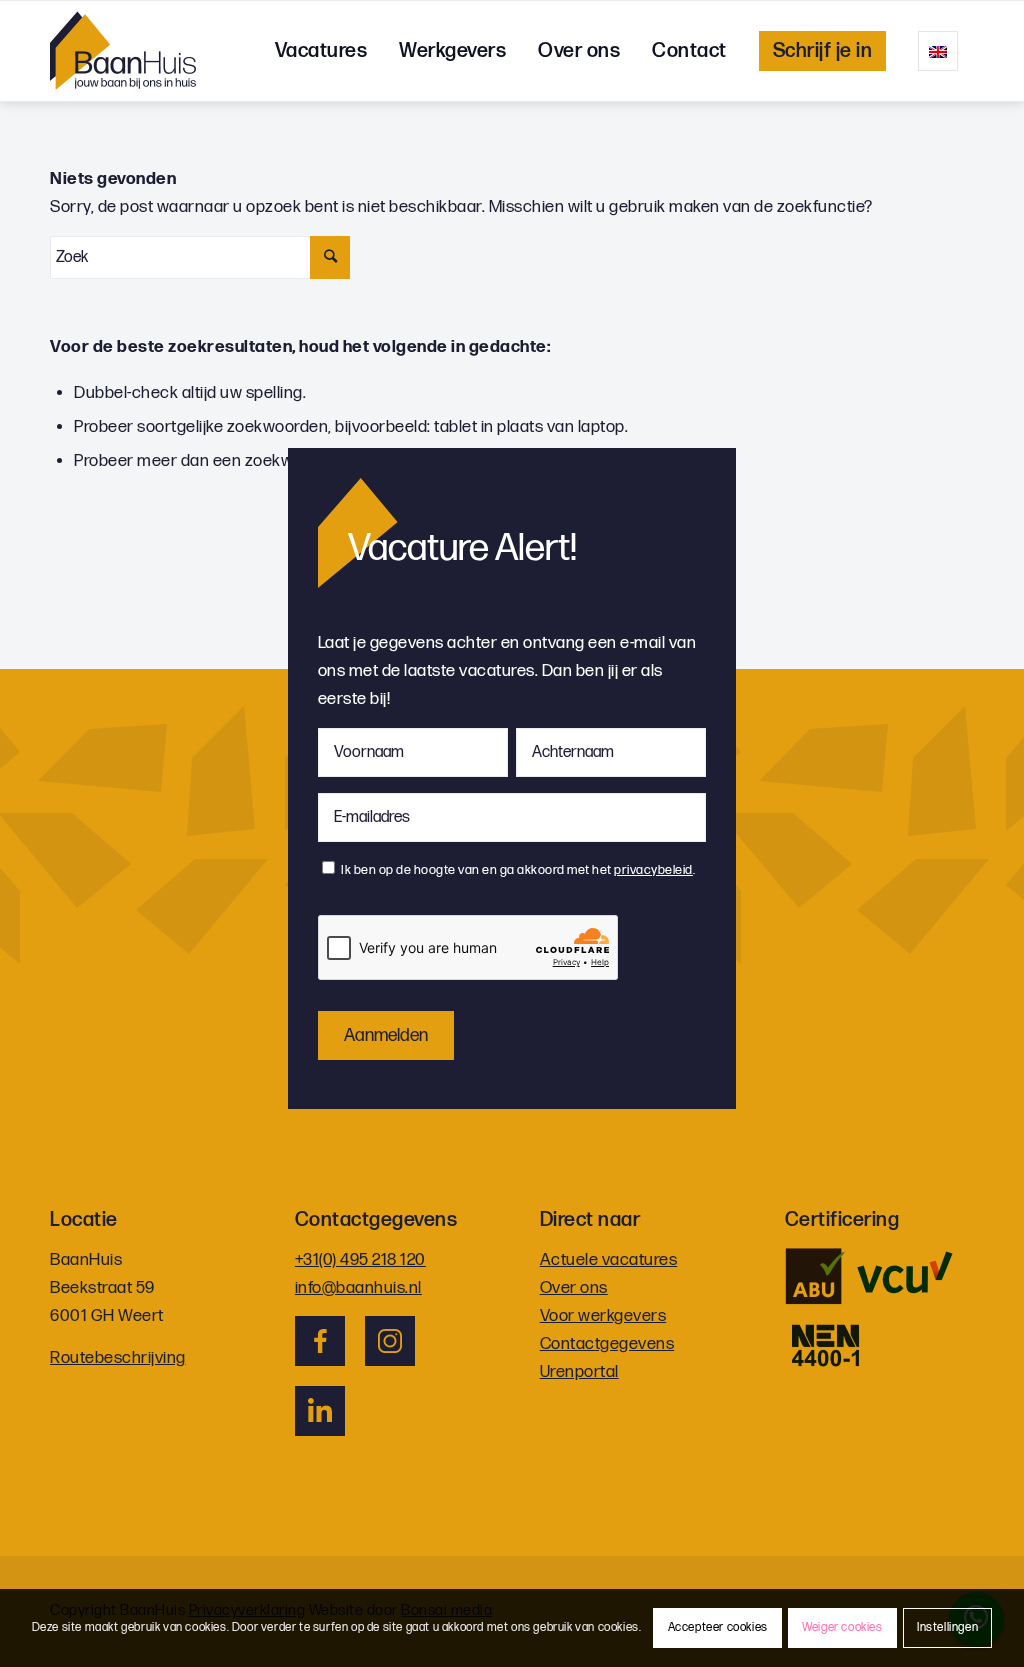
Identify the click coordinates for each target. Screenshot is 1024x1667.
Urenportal (579, 1372)
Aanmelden (386, 1035)
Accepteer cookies (718, 1627)
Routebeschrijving (118, 1358)
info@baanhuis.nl (358, 1288)
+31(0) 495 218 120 (360, 1260)
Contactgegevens (607, 1344)
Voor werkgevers (603, 1316)
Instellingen (947, 1627)
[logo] (123, 51)
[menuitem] (321, 51)
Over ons (574, 1288)
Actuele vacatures (609, 1260)
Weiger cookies (842, 1627)
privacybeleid (653, 870)
